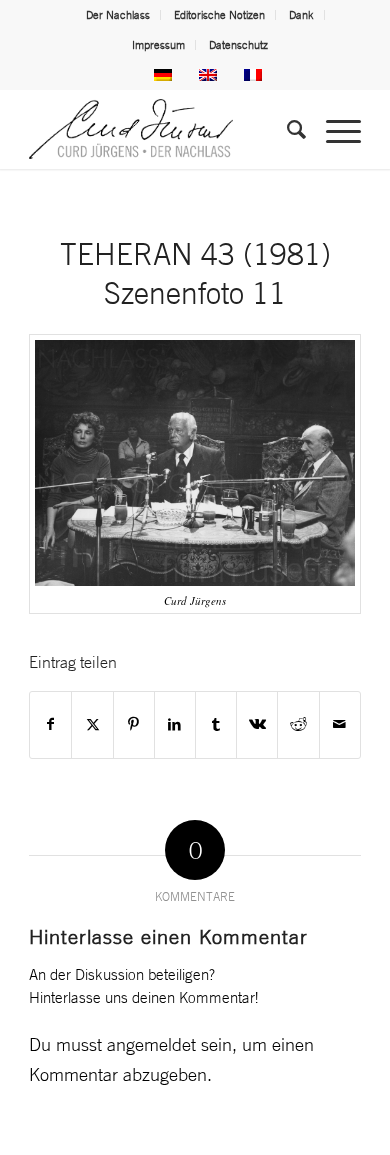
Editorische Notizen (219, 15)
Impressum (158, 45)
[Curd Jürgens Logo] (161, 129)
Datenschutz (238, 45)
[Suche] (286, 129)
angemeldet (151, 1044)
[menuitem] (118, 15)
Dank (301, 15)
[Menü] (333, 129)
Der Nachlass (118, 15)
